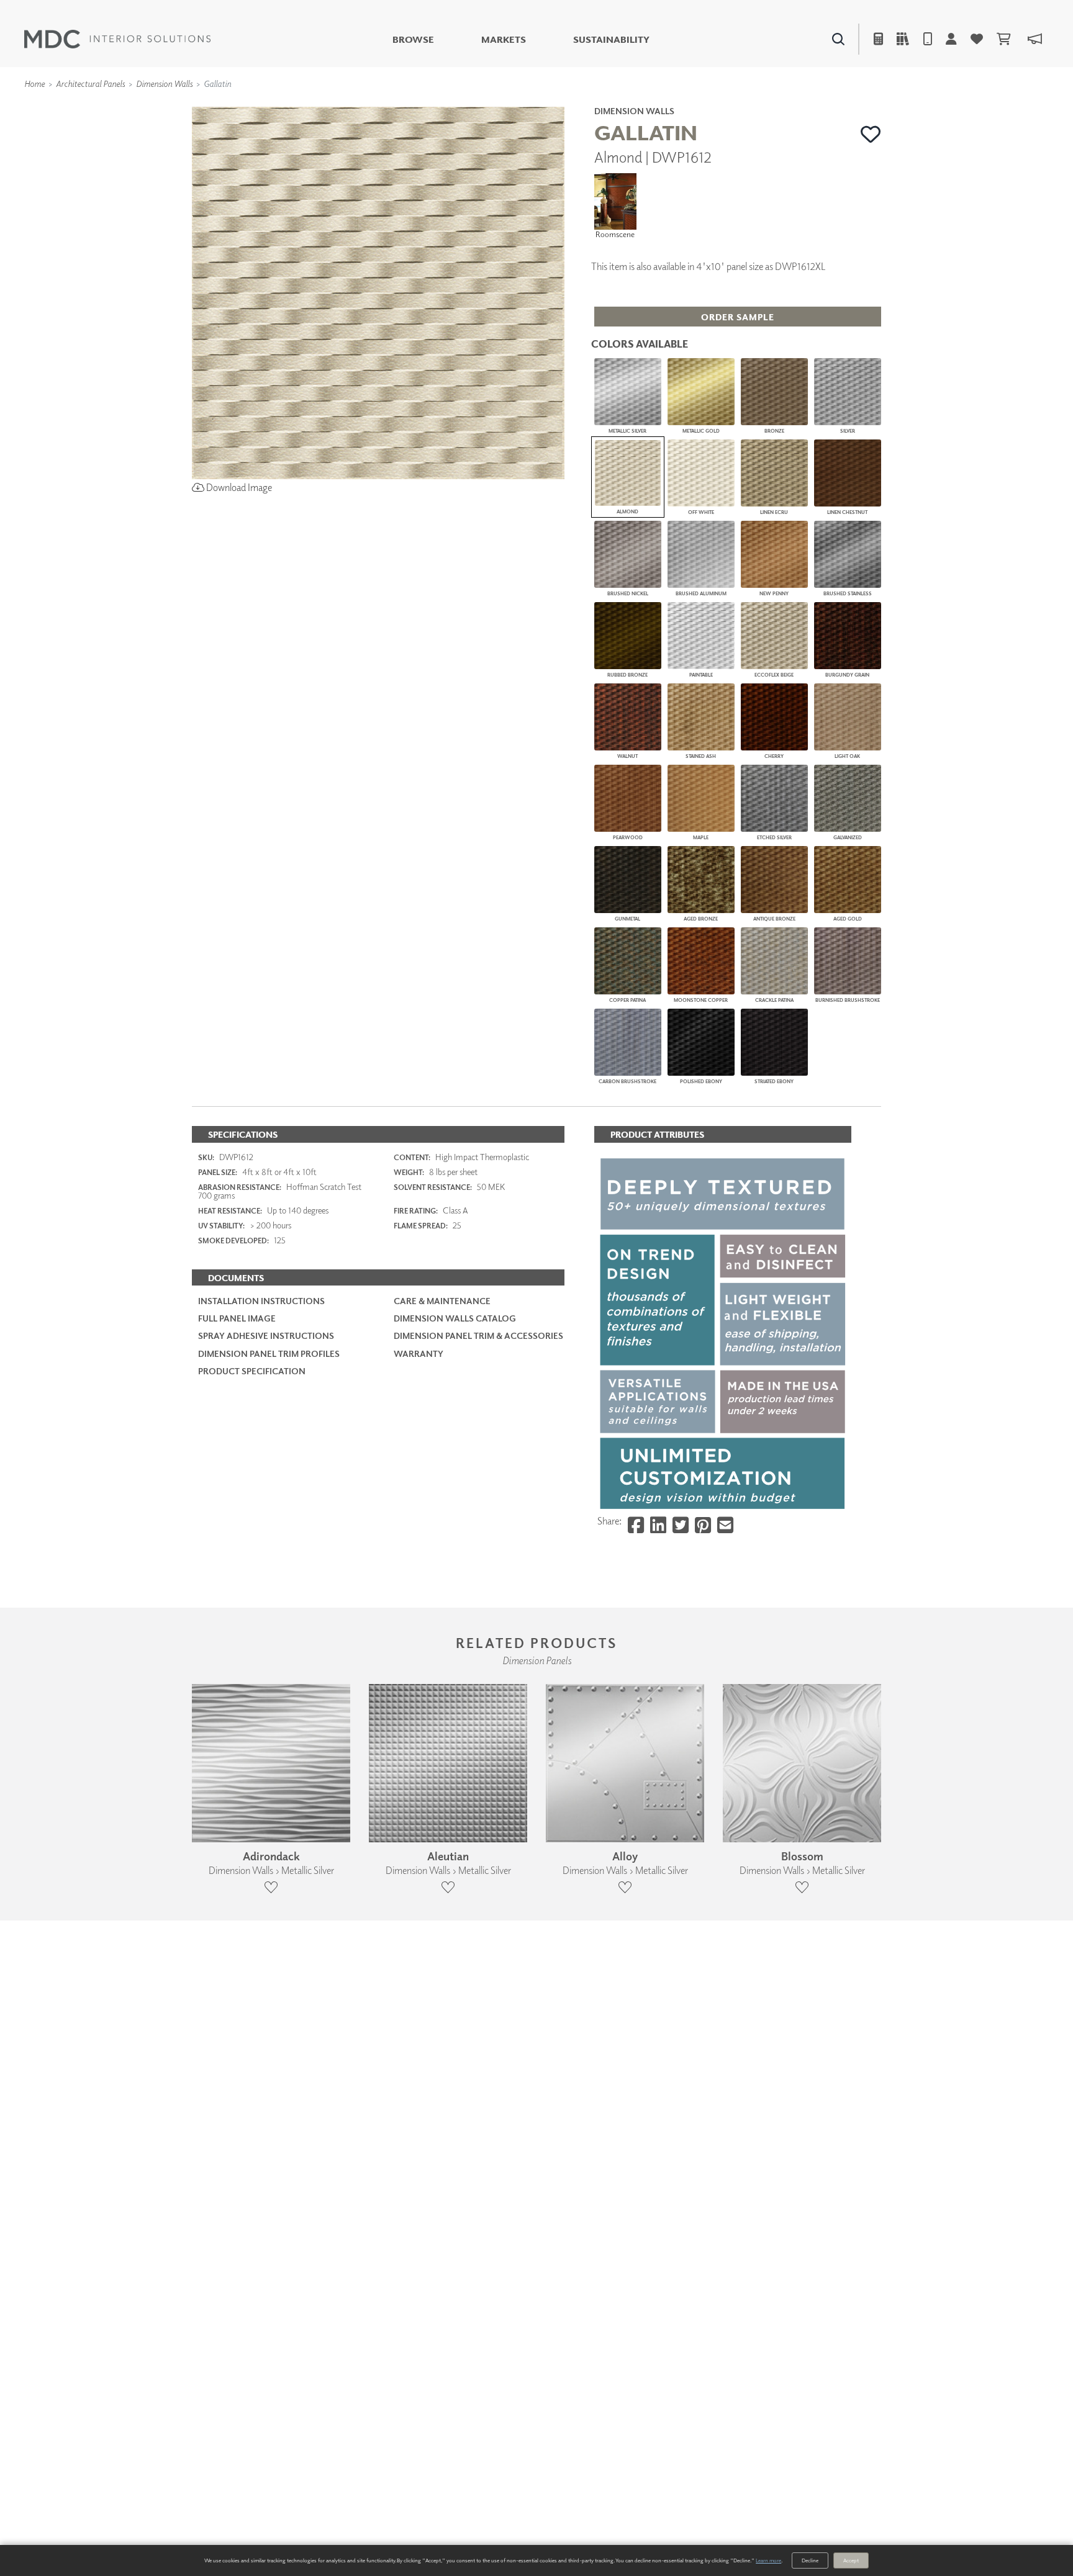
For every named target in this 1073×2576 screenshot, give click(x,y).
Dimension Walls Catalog (455, 1318)
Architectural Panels (90, 83)
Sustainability (611, 39)
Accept (851, 2560)
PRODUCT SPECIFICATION (252, 1371)
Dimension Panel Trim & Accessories (478, 1335)
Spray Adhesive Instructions (266, 1335)
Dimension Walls (164, 83)
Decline (810, 2560)
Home (34, 83)
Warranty (419, 1353)
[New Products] (324, 106)
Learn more (768, 2560)
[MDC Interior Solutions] (117, 39)
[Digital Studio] (480, 106)
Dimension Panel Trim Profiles (269, 1353)
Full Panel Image (237, 1318)
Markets (504, 39)
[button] (871, 134)
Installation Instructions (261, 1301)
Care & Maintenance (442, 1301)
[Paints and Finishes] (692, 106)
